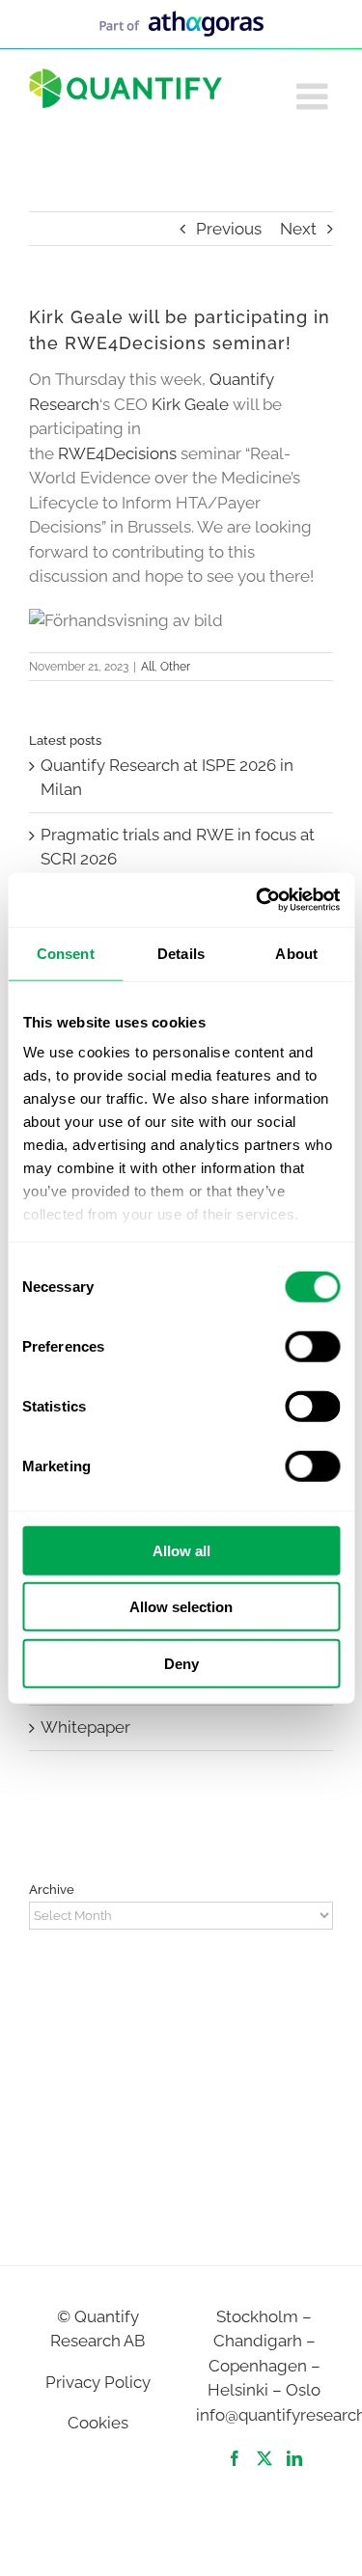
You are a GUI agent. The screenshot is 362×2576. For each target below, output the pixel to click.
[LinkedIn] (294, 2458)
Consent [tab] (66, 953)
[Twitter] (265, 2458)
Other (175, 667)
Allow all (181, 1550)
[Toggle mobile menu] (315, 96)
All (148, 667)
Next (298, 229)
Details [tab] (181, 953)
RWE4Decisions (119, 453)
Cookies (98, 2423)
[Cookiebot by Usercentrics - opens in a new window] (258, 900)
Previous (229, 229)
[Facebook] (235, 2458)
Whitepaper (85, 1727)
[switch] (312, 1346)
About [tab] (296, 953)
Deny (181, 1663)
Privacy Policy (98, 2382)
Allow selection (181, 1607)
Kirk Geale (190, 404)
